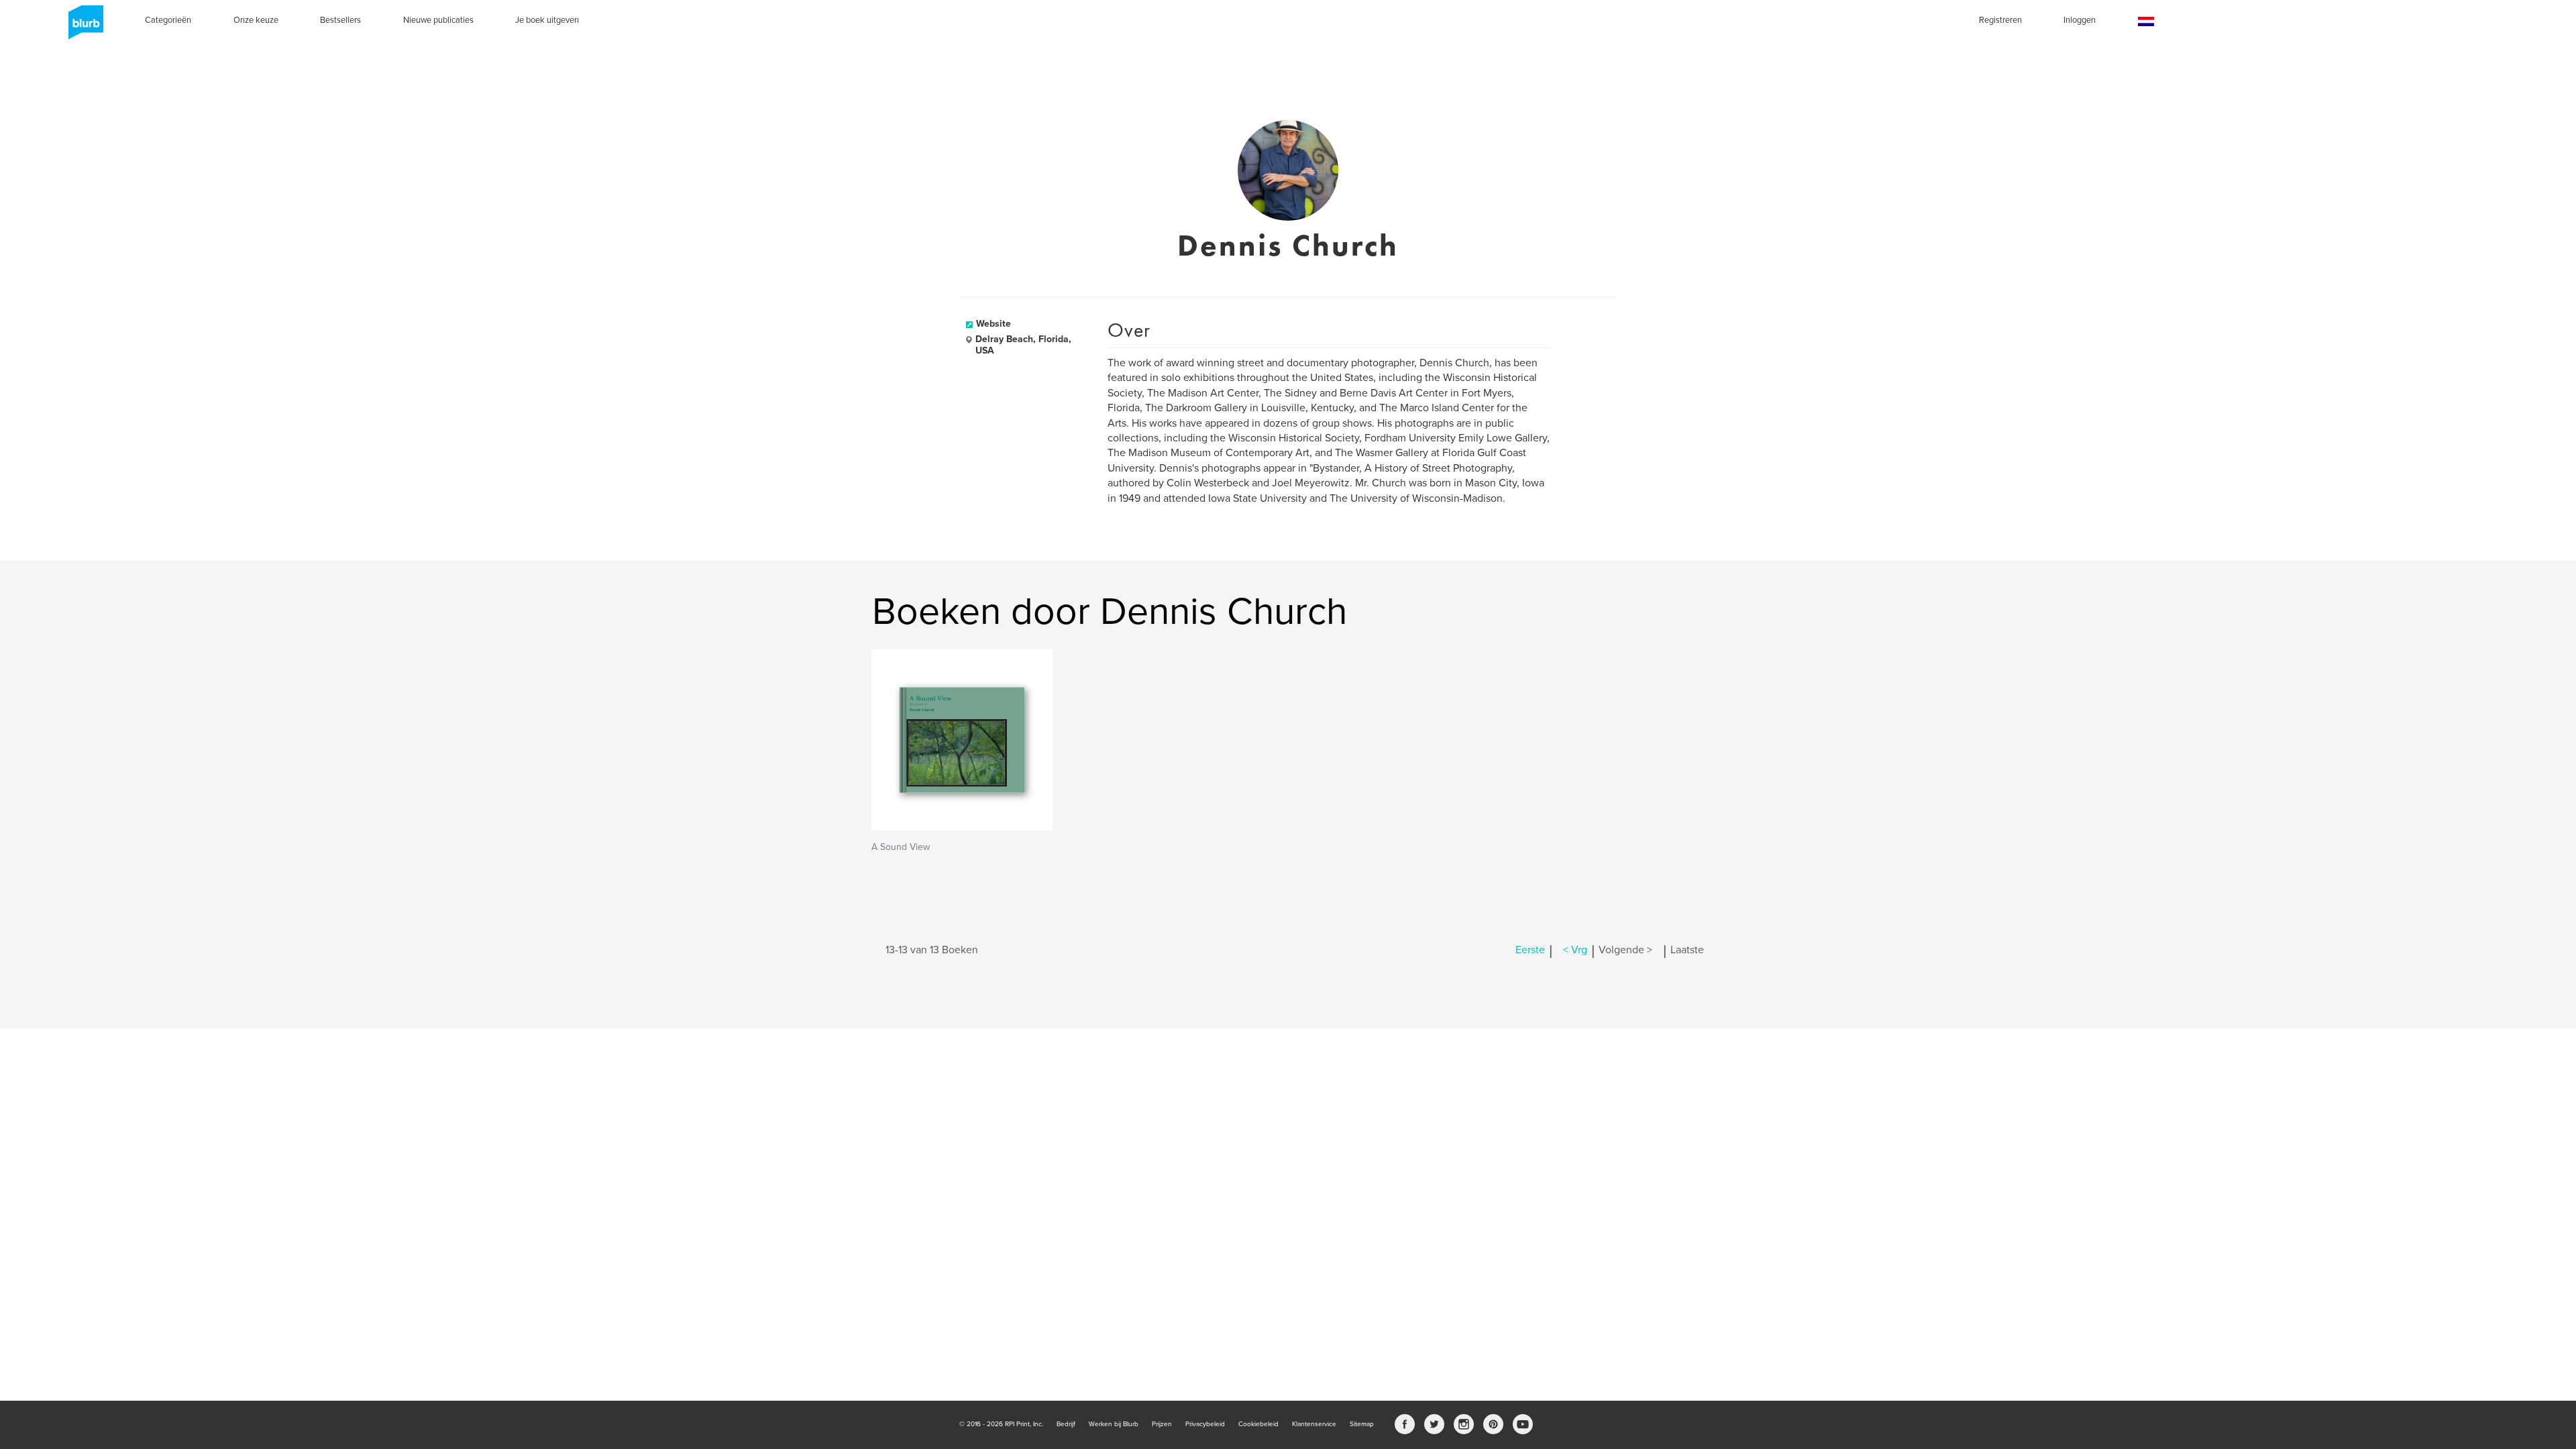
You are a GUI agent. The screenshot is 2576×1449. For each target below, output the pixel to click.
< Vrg (1575, 950)
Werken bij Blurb (1114, 1424)
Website (994, 324)
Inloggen (2080, 20)
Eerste (1530, 950)
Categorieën (168, 20)
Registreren (2000, 20)
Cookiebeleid (1258, 1424)
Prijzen (1162, 1424)
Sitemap (1362, 1424)
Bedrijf (1066, 1424)
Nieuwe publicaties (438, 20)
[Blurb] (82, 27)
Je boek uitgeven (547, 20)
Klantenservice (1314, 1424)
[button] (2146, 22)
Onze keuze (256, 20)
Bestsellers (340, 20)
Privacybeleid (1205, 1424)
